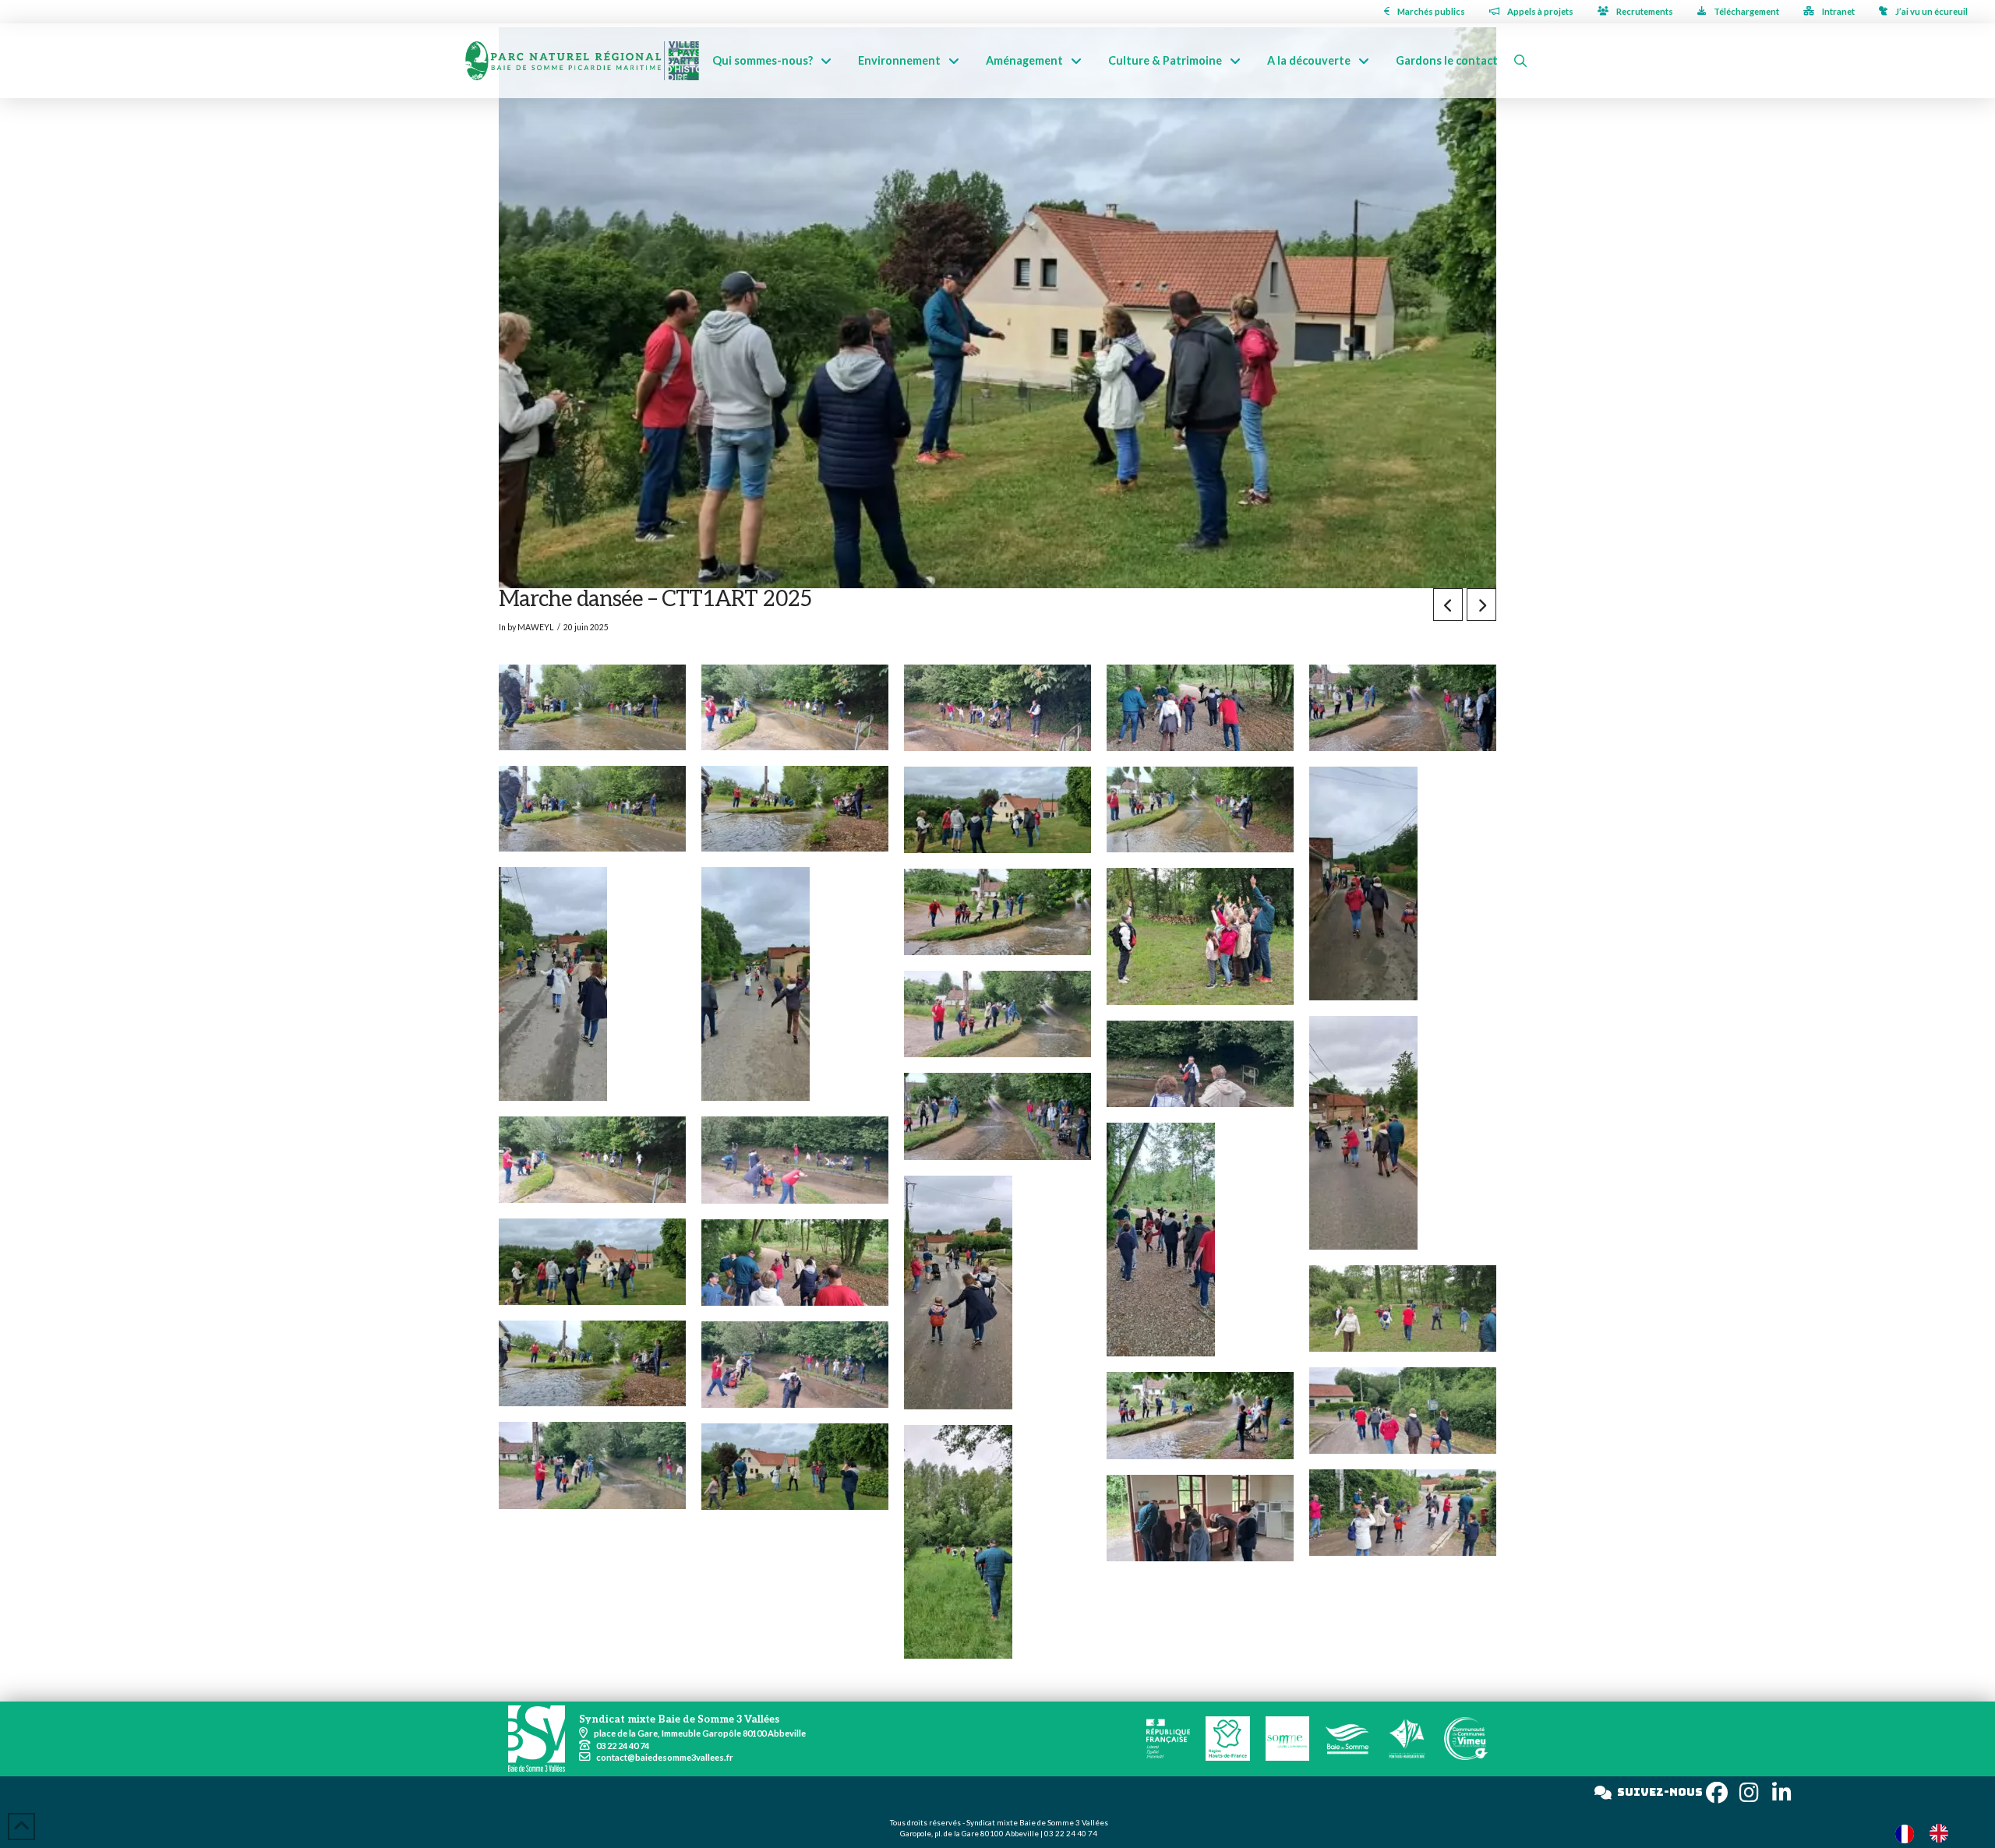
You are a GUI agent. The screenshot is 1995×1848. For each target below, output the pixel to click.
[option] (1943, 1833)
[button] (1520, 61)
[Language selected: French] (1930, 1833)
